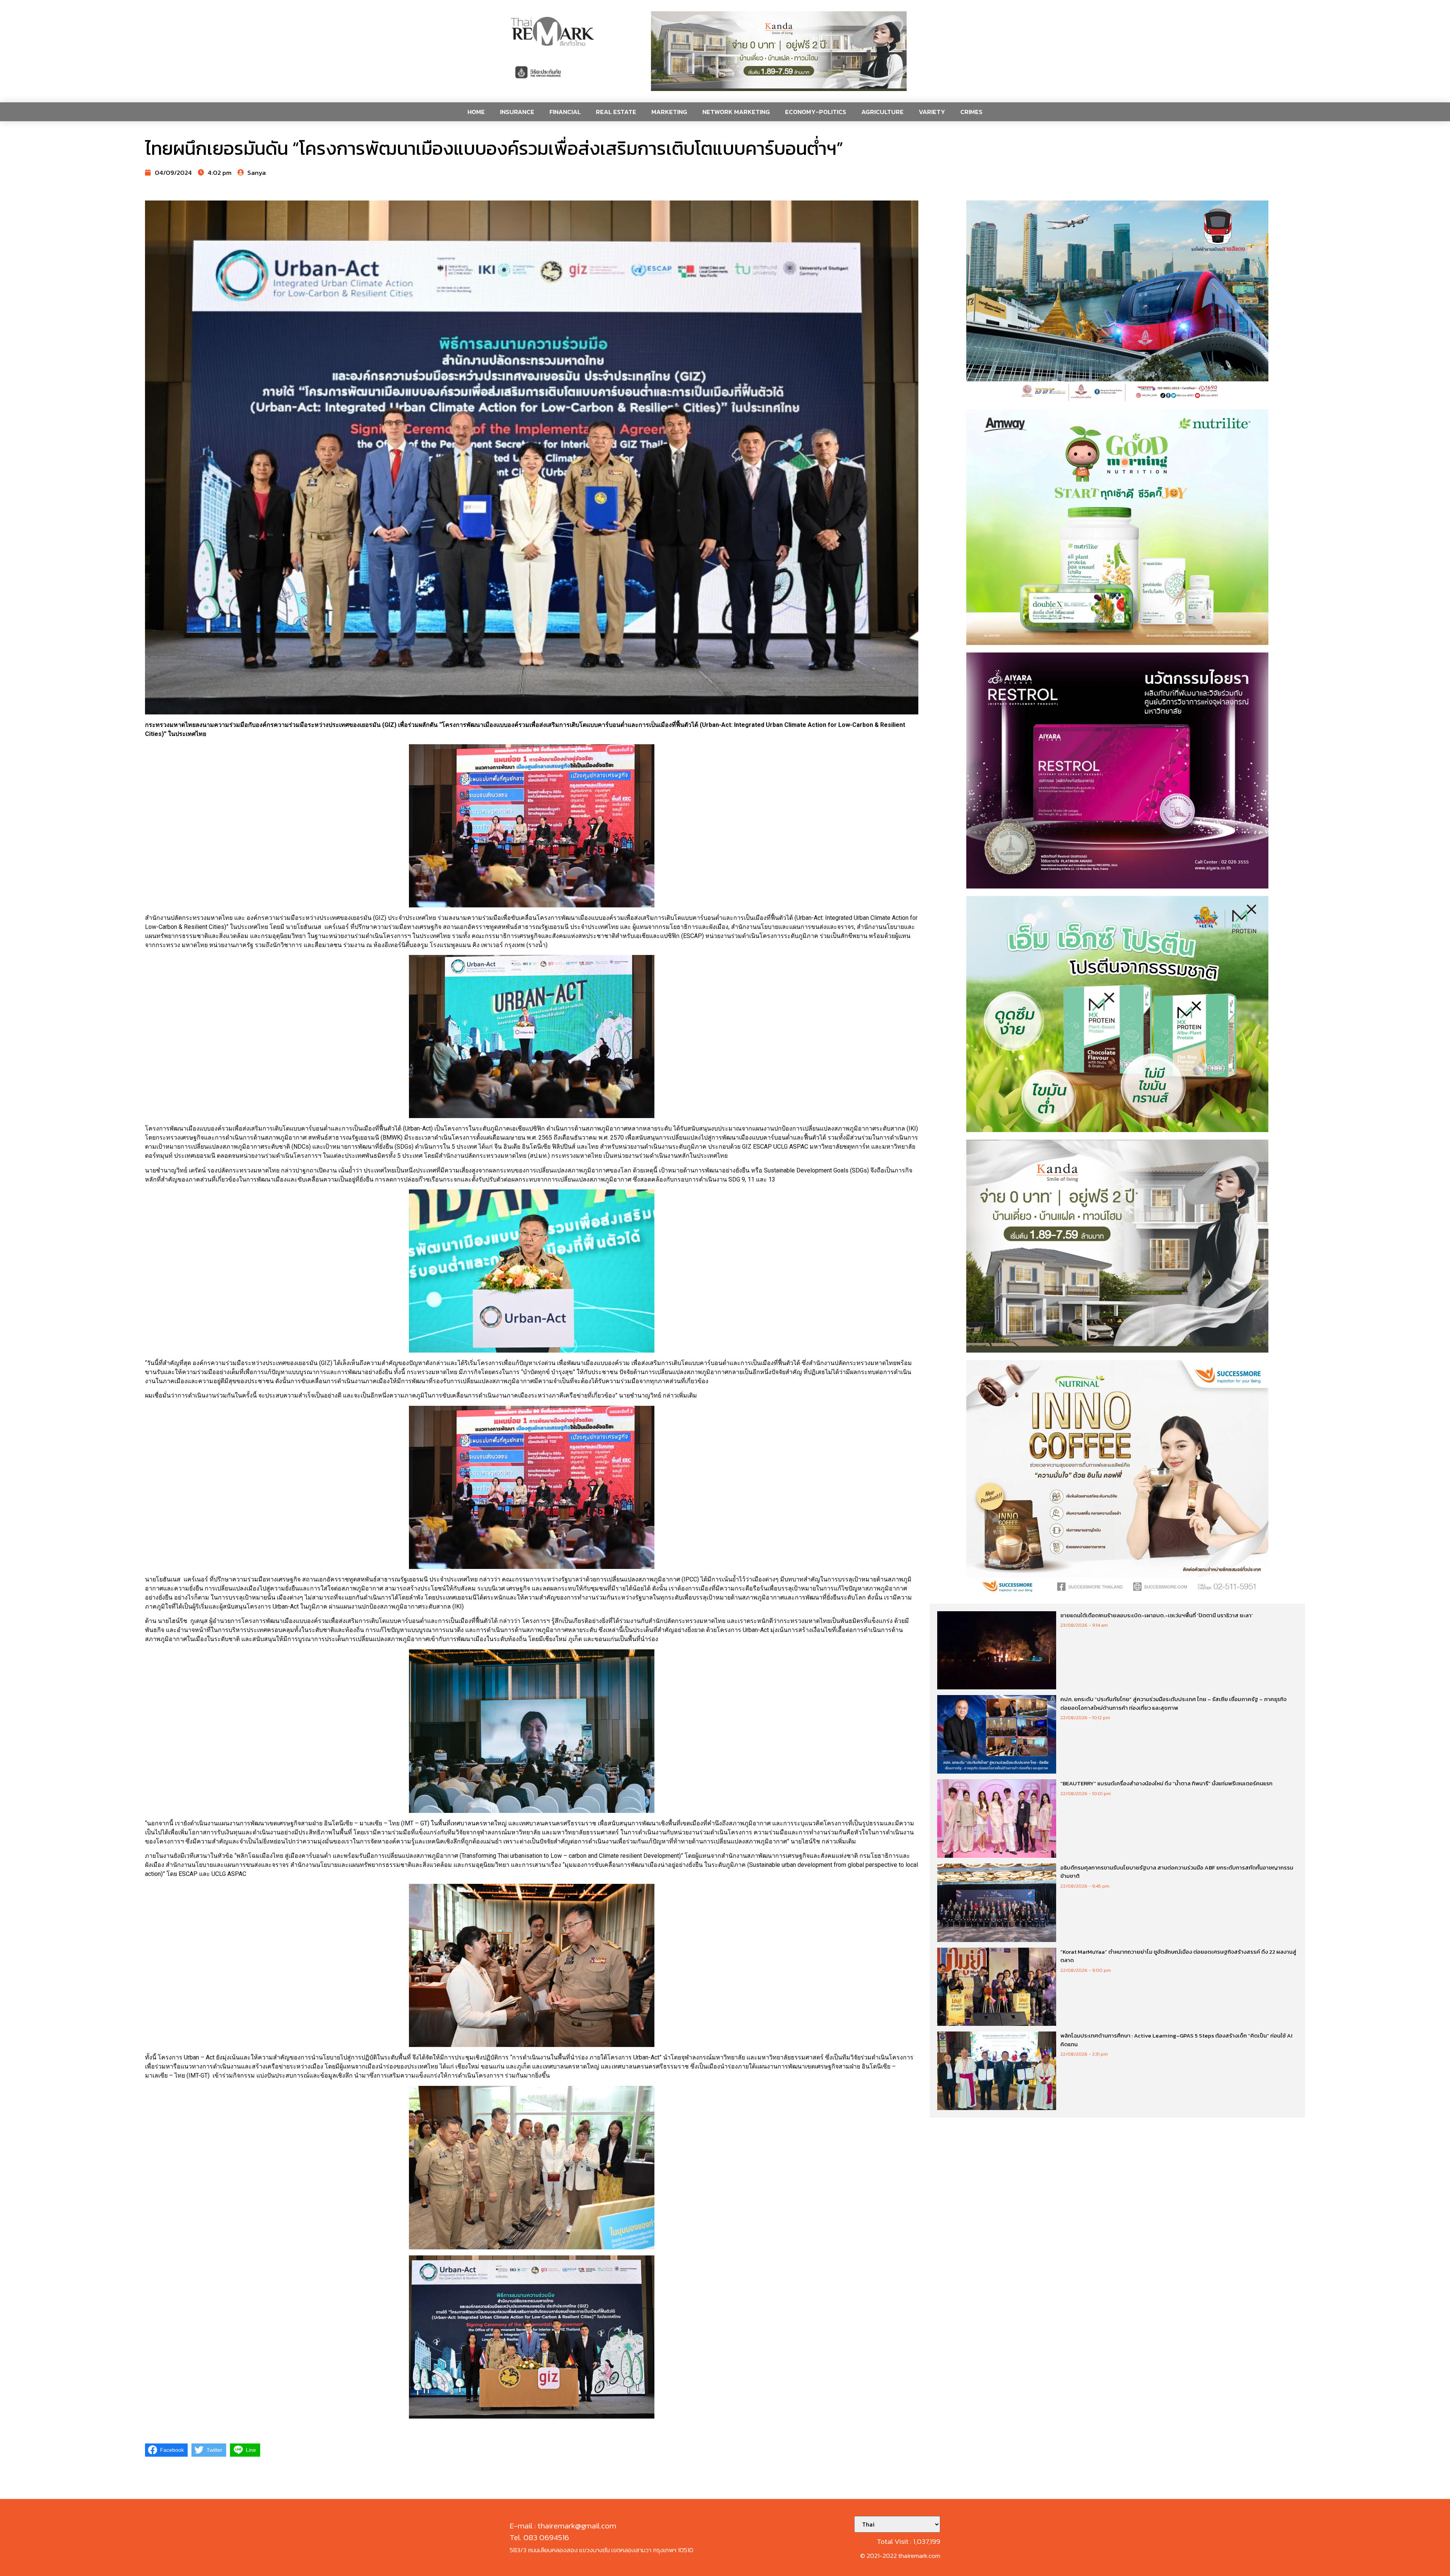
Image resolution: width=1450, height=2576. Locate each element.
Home (476, 112)
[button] (779, 51)
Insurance (517, 112)
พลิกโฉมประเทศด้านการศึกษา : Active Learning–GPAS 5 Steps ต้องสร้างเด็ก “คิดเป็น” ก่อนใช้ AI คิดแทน (1176, 2040)
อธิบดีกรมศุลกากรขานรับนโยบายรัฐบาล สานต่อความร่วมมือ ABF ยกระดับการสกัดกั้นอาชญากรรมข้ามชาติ (1177, 1872)
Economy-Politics (816, 112)
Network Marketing (736, 112)
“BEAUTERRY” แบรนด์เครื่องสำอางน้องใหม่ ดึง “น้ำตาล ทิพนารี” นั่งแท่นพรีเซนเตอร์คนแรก (1166, 1783)
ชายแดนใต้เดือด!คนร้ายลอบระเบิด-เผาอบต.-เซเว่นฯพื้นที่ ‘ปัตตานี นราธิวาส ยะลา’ (1157, 1615)
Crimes (971, 112)
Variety (932, 112)
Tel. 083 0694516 (539, 2537)
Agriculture (882, 112)
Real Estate (616, 112)
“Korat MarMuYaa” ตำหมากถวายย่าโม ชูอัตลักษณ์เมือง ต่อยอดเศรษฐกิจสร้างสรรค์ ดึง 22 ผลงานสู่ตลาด (1178, 1956)
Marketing (669, 112)
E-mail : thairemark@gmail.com (563, 2526)
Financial (565, 112)
